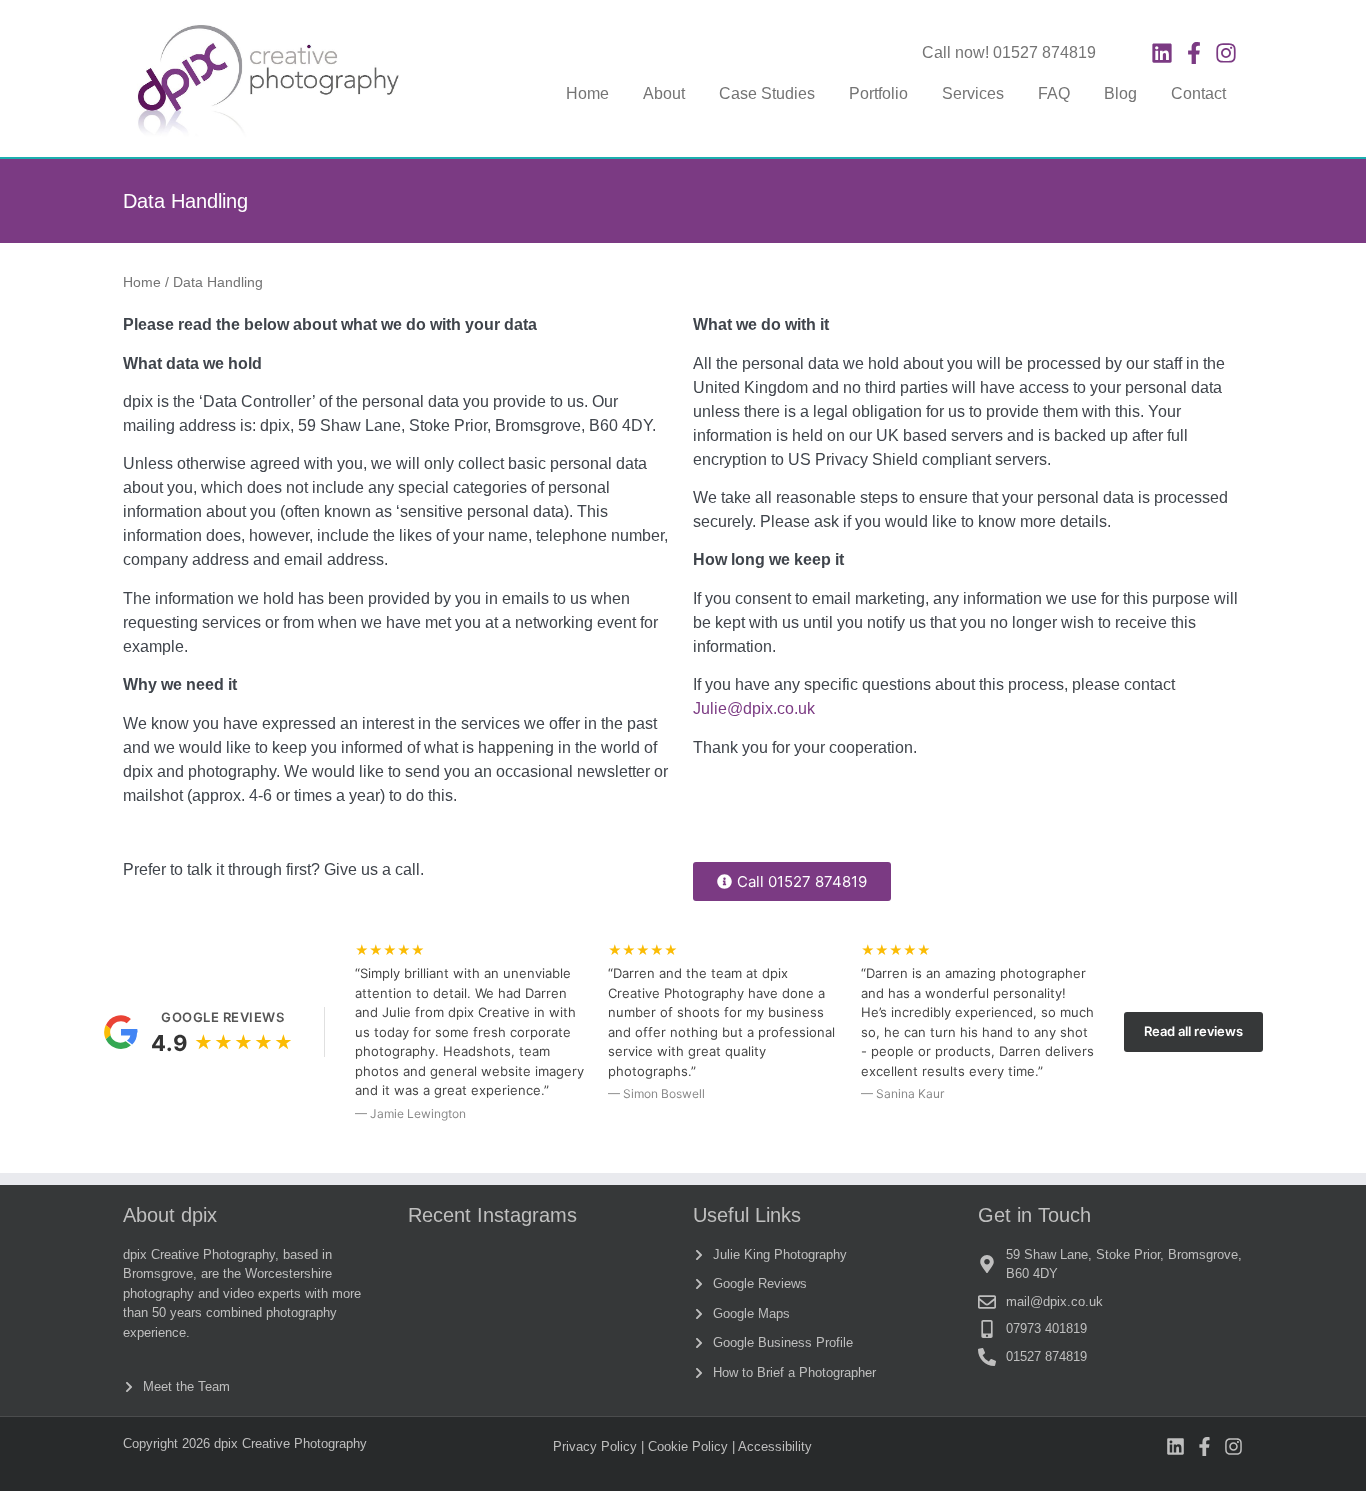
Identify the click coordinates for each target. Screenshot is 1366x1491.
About (664, 93)
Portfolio (878, 93)
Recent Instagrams (492, 1215)
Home (587, 93)
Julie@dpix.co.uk (754, 708)
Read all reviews (1193, 1031)
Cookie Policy (688, 1446)
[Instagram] (1226, 53)
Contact (1198, 93)
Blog (1120, 93)
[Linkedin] (1162, 53)
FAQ (1054, 93)
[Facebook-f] (1194, 53)
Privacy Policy (595, 1446)
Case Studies (767, 93)
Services (973, 93)
